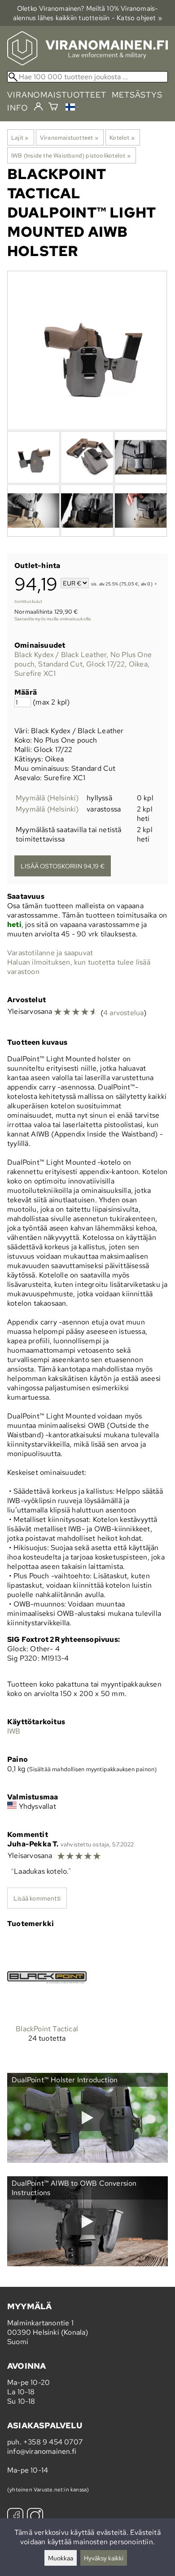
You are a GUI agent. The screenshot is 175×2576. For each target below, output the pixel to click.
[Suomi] (72, 108)
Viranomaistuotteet (69, 137)
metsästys (137, 95)
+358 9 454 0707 (53, 2442)
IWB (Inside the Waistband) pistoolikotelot (71, 155)
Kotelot (122, 137)
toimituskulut (28, 601)
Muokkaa (61, 2558)
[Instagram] (35, 2517)
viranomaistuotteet (57, 95)
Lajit (20, 137)
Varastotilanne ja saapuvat (50, 953)
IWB (14, 1731)
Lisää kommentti (37, 1898)
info (18, 108)
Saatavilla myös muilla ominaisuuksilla (53, 619)
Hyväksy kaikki (104, 2558)
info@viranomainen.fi (42, 2451)
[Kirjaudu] (38, 107)
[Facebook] (15, 2517)
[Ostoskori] (53, 108)
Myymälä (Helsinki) (47, 798)
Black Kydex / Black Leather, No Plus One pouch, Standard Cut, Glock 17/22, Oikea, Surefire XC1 (83, 664)
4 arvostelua (123, 1013)
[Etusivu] (87, 63)
